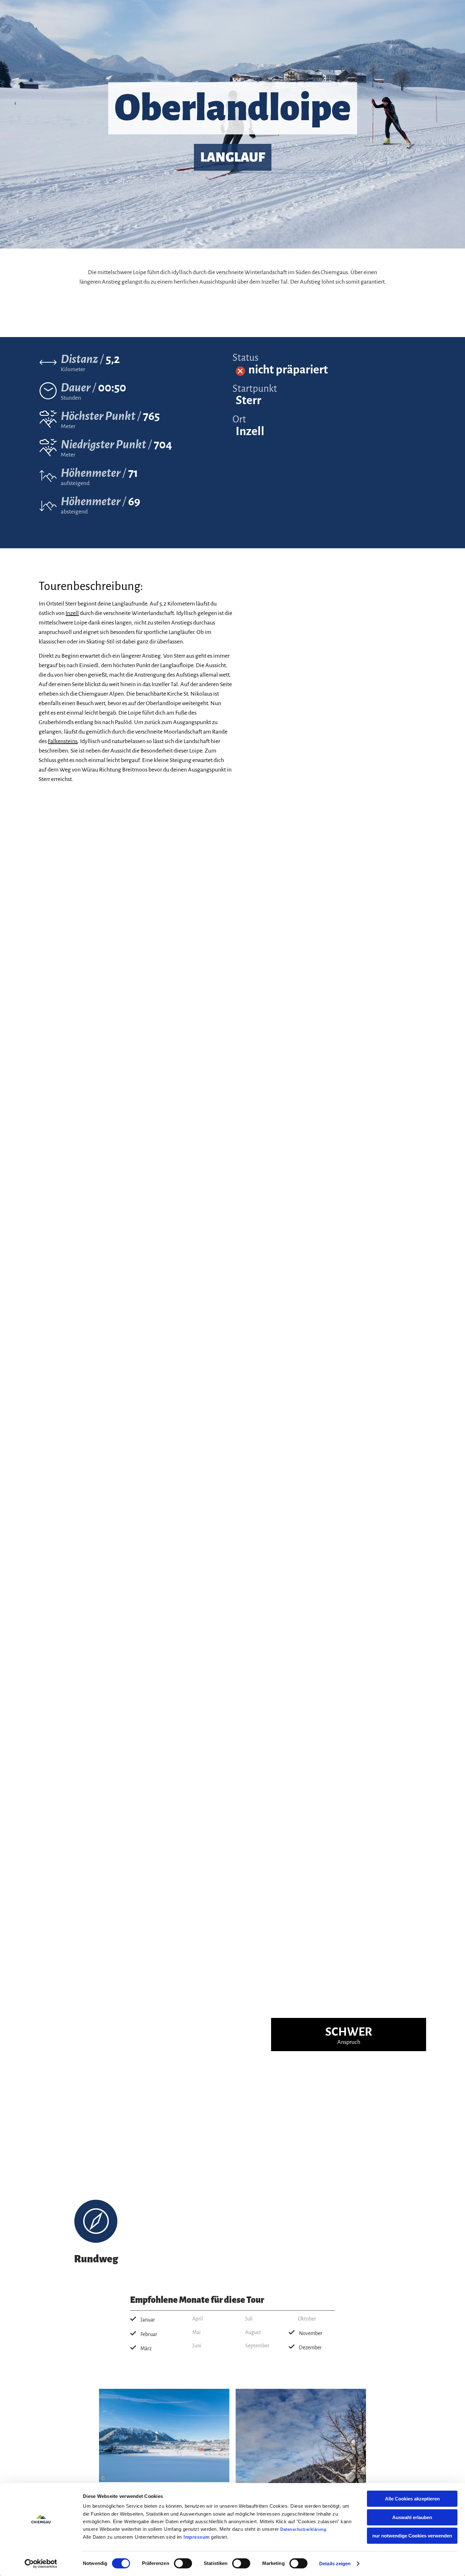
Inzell (72, 613)
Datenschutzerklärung (303, 2529)
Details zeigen (335, 2564)
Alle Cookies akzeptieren (412, 2499)
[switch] (183, 2563)
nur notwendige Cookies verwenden (412, 2536)
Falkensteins (63, 741)
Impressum (197, 2537)
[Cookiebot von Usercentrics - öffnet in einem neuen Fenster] (41, 2564)
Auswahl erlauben (412, 2517)
